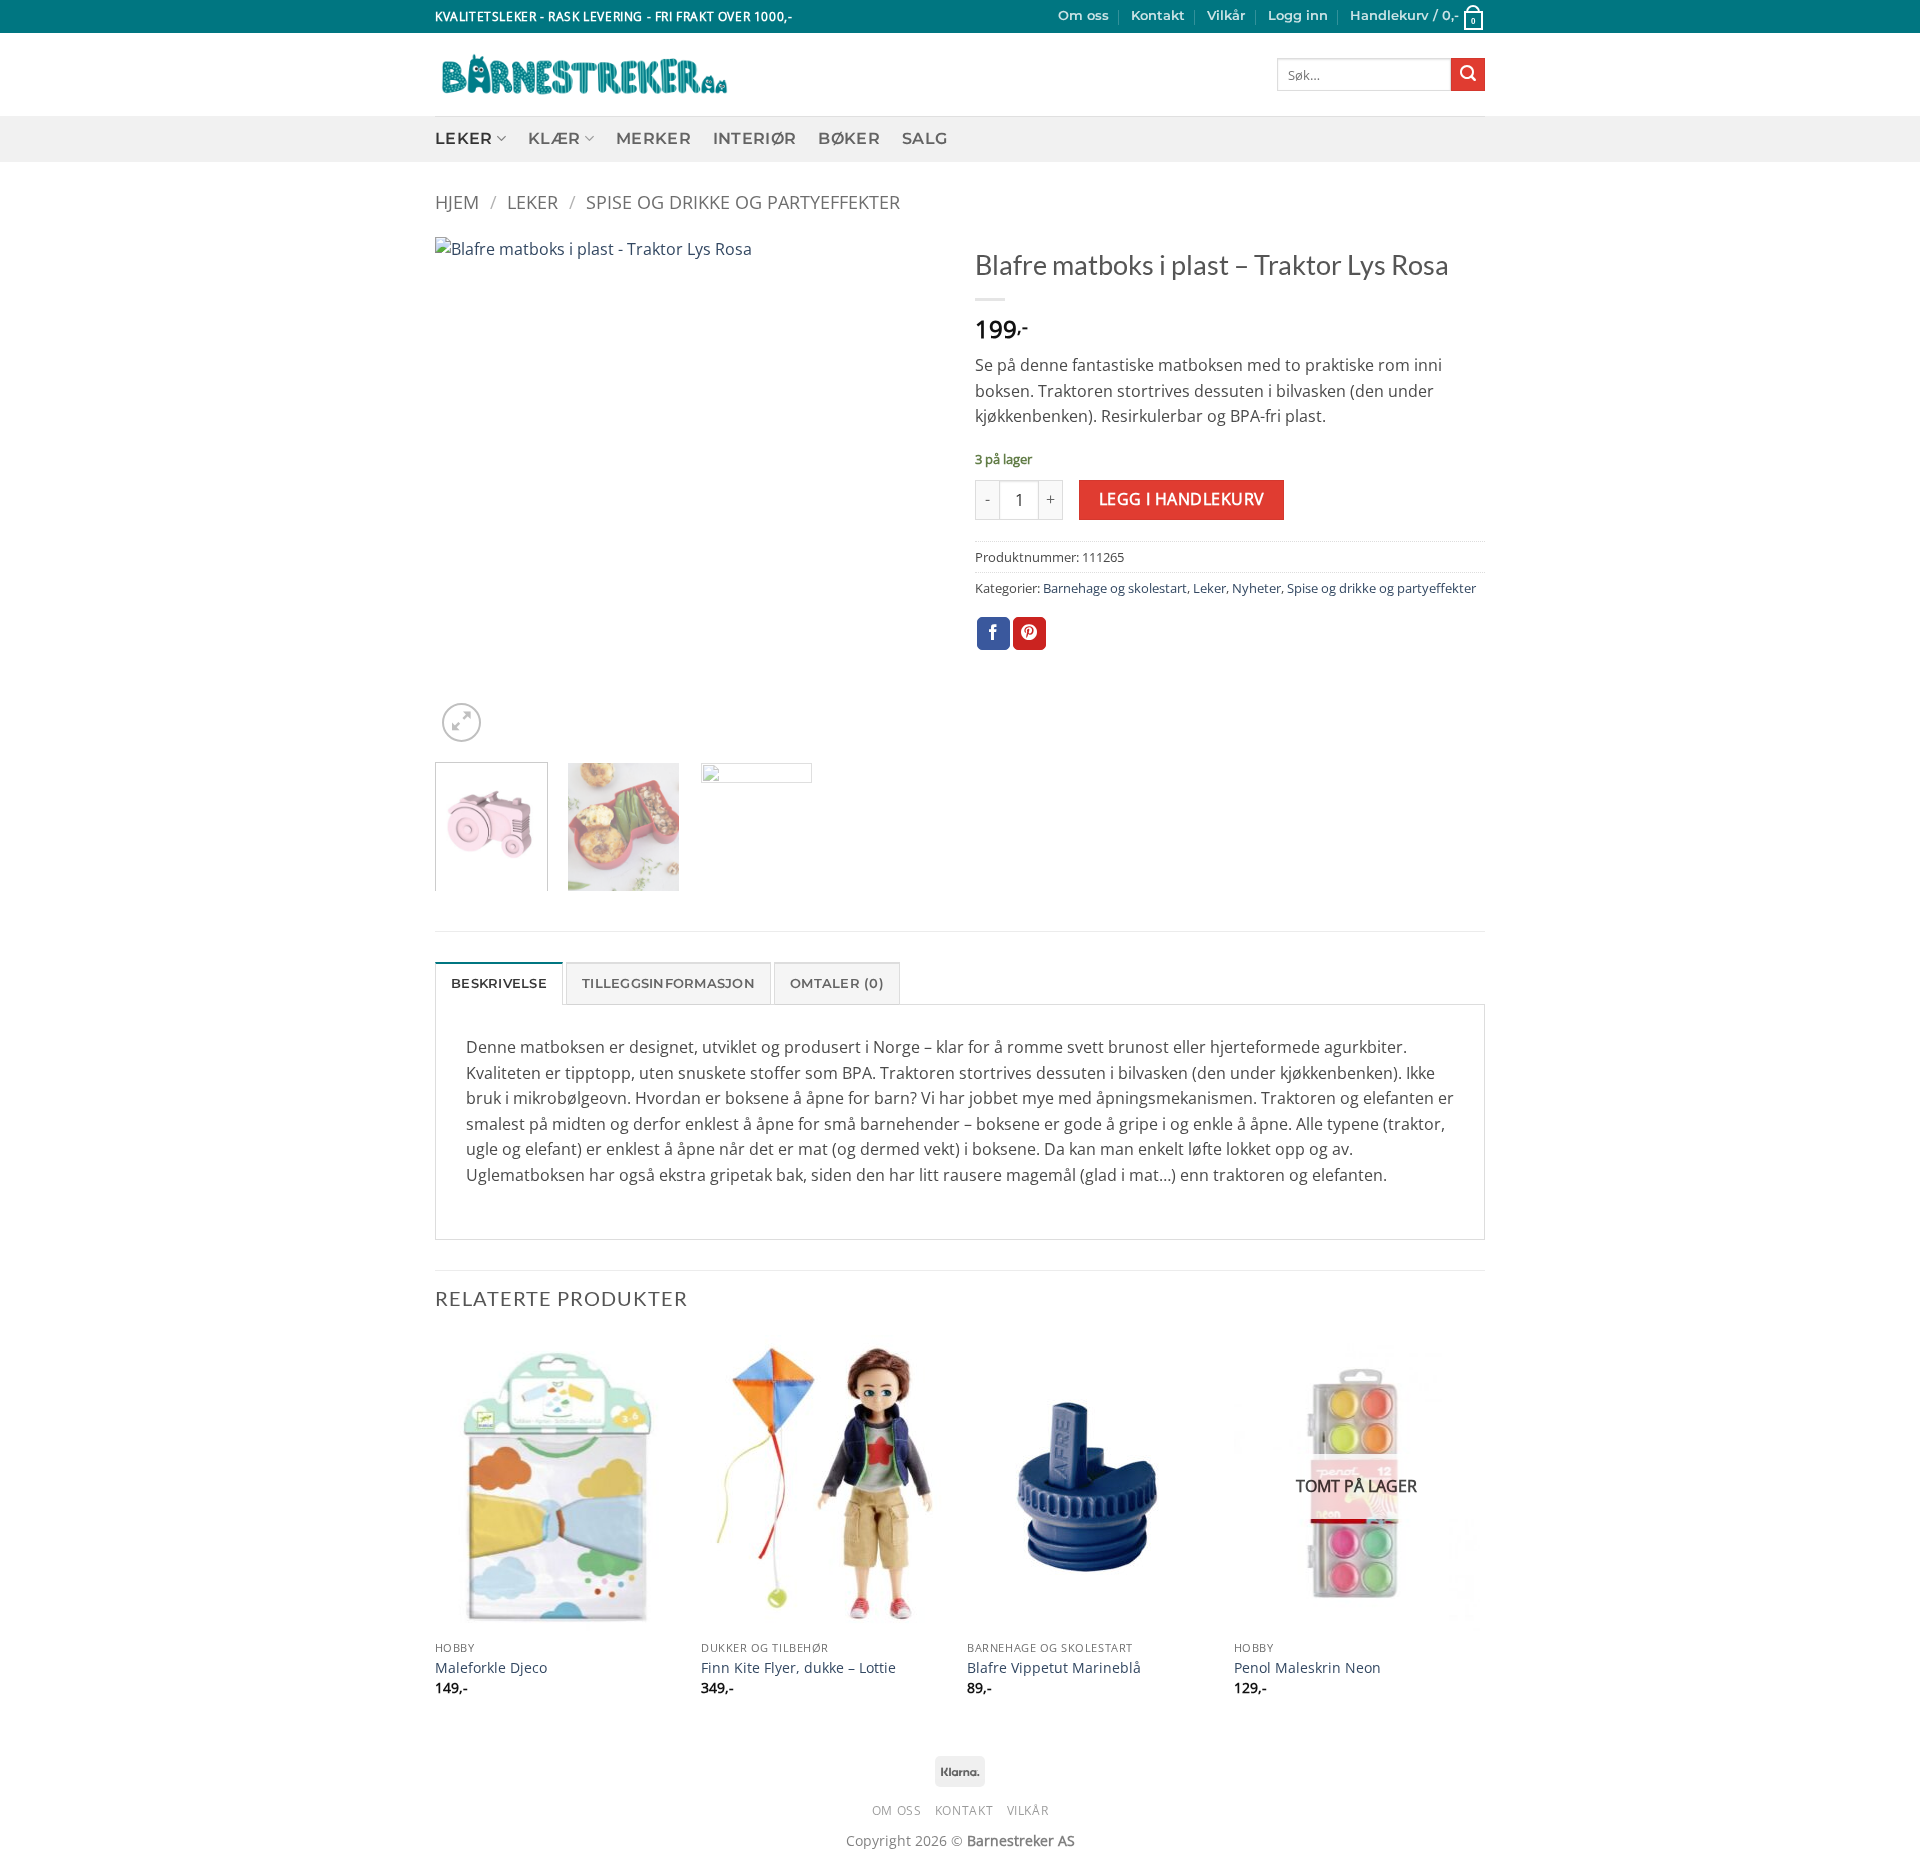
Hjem (457, 201)
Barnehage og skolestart (1115, 588)
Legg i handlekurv (1182, 499)
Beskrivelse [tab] (499, 983)
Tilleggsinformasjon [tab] (668, 983)
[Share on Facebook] (993, 634)
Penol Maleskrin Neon (1307, 1668)
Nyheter (1256, 588)
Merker (653, 138)
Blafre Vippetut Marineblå (1054, 1668)
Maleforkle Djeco (491, 1668)
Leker (464, 138)
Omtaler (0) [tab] (837, 983)
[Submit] (1468, 75)
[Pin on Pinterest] (1029, 634)
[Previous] (470, 492)
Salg (924, 138)
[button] (1298, 16)
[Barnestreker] (584, 75)
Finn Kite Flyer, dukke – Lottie (798, 1668)
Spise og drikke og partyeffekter (743, 201)
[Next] (910, 492)
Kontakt (1158, 15)
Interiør (755, 138)
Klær (554, 138)
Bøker (849, 138)
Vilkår (1226, 15)
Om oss (1083, 15)
